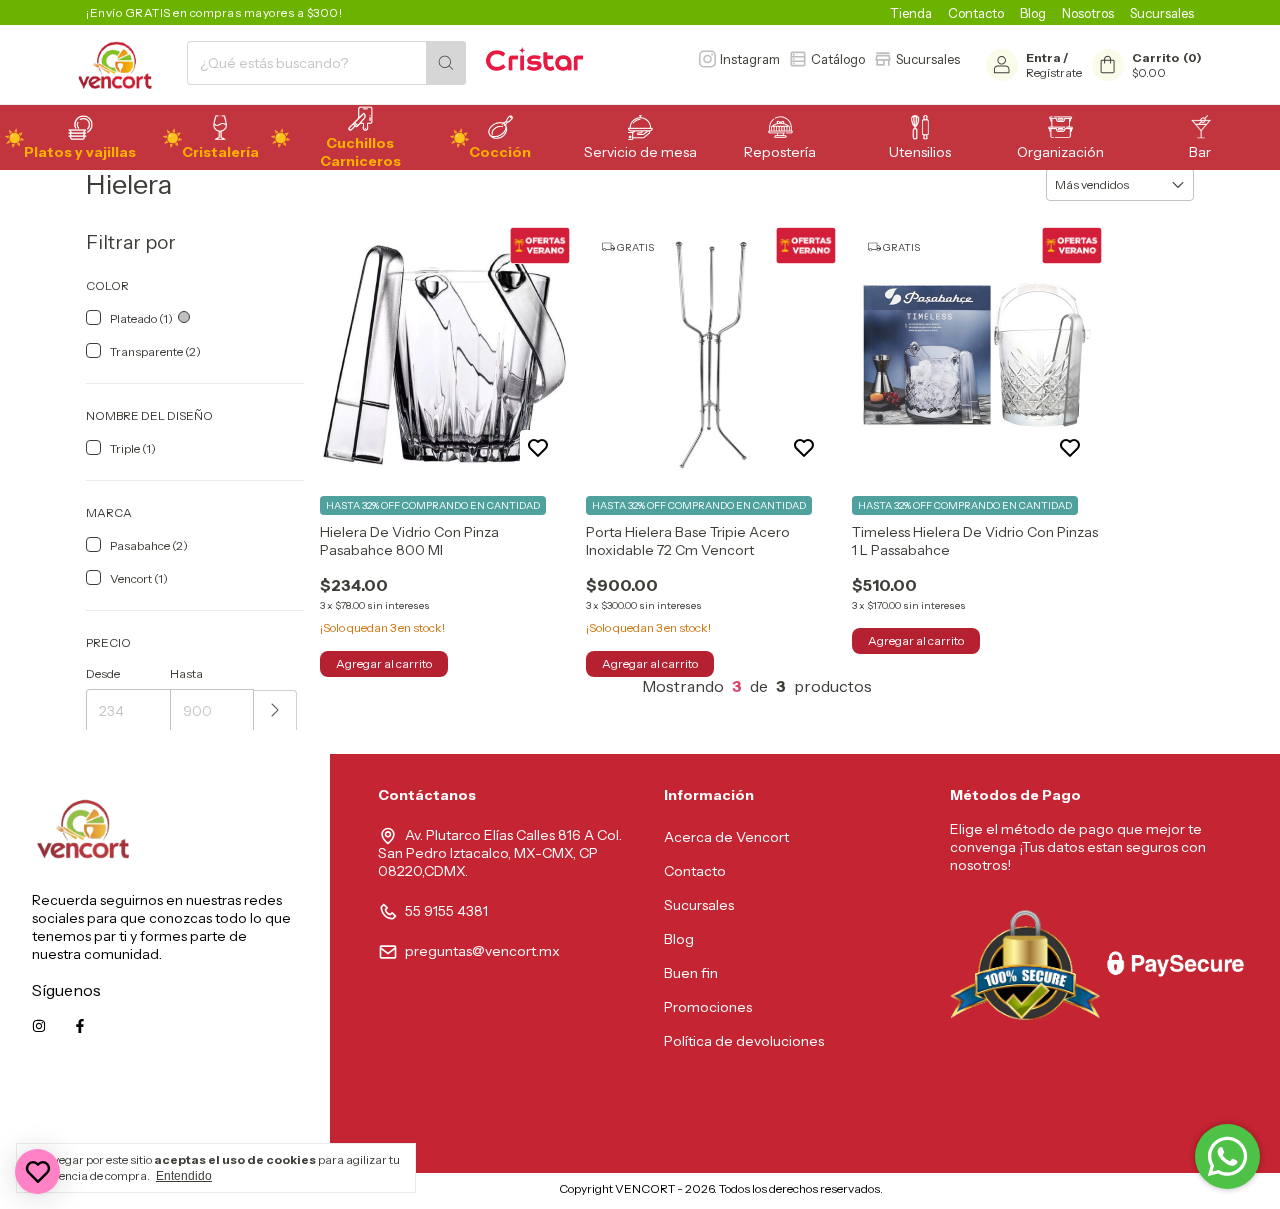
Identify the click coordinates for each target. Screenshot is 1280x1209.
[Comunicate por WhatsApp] (1227, 1156)
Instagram (750, 59)
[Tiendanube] (475, 1193)
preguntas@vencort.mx (482, 951)
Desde (103, 673)
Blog (1033, 13)
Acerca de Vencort (726, 837)
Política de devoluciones (744, 1041)
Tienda (911, 13)
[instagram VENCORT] (39, 1026)
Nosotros (1088, 13)
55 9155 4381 (446, 911)
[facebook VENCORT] (80, 1026)
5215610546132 (248, 1116)
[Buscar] (446, 63)
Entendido (184, 1176)
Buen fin (691, 973)
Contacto (976, 13)
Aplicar (275, 711)
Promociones (708, 1007)
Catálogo (838, 59)
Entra (1043, 57)
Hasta (186, 673)
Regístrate (1054, 72)
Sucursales (1162, 13)
